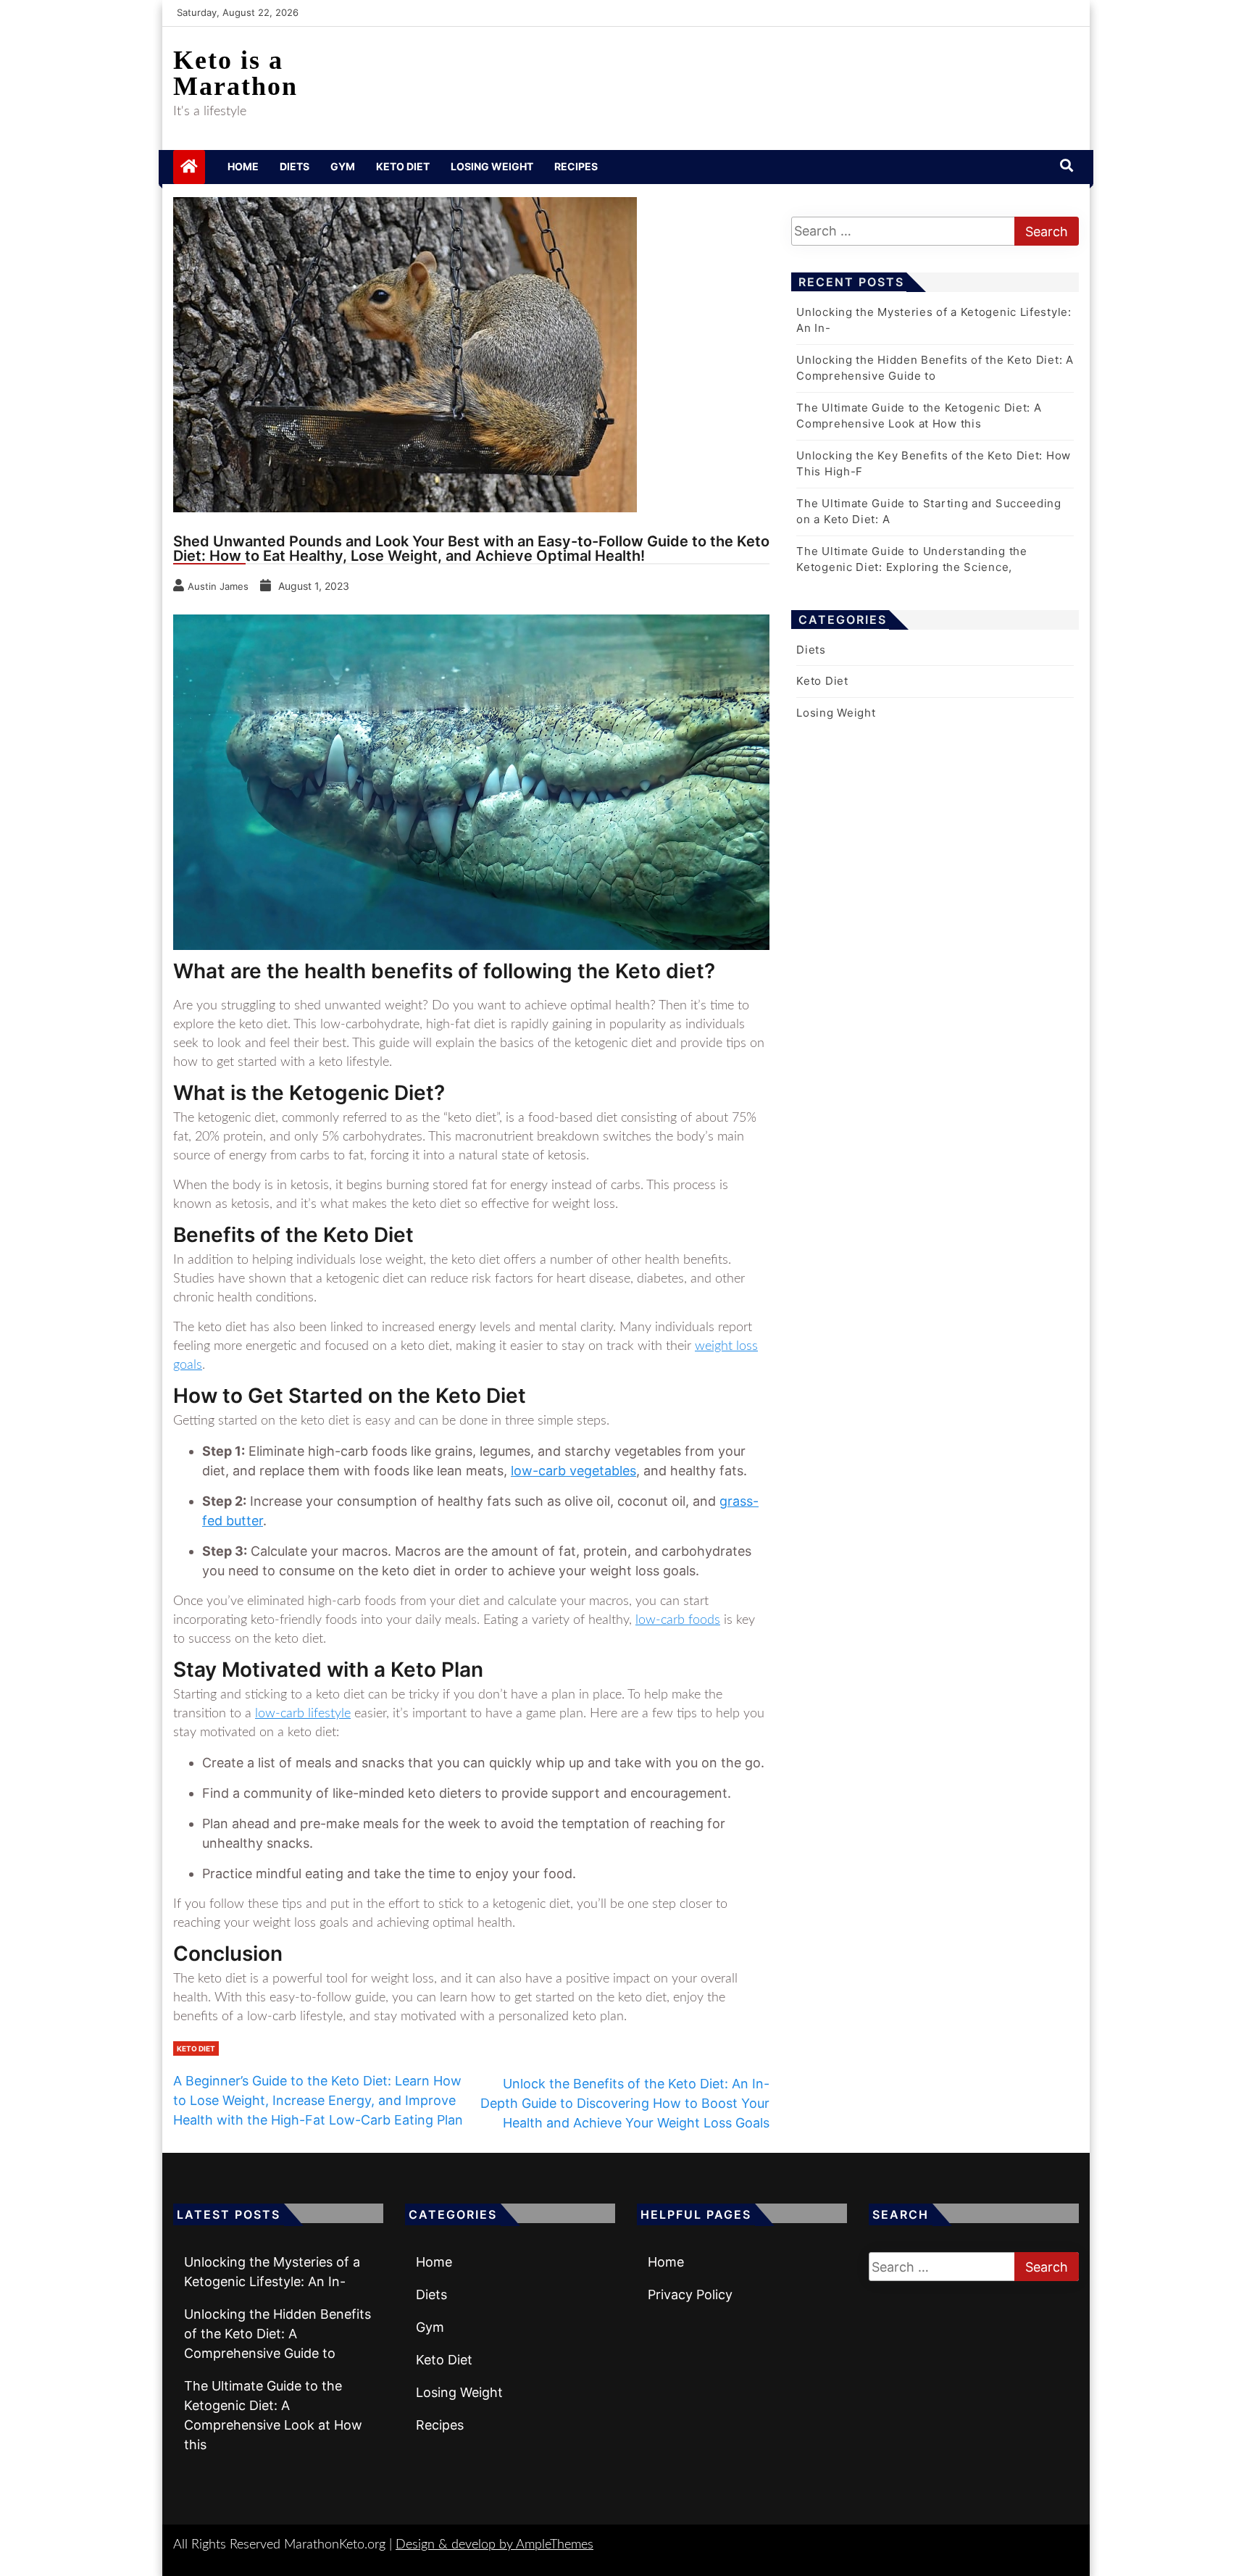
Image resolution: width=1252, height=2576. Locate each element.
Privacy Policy (690, 2294)
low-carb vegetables (573, 1471)
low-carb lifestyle (303, 1714)
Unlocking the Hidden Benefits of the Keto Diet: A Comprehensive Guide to (277, 2334)
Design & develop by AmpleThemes (494, 2545)
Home (243, 166)
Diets (295, 166)
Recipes (576, 166)
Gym (343, 166)
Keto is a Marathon (235, 73)
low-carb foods (678, 1620)
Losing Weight (492, 166)
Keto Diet (403, 166)
